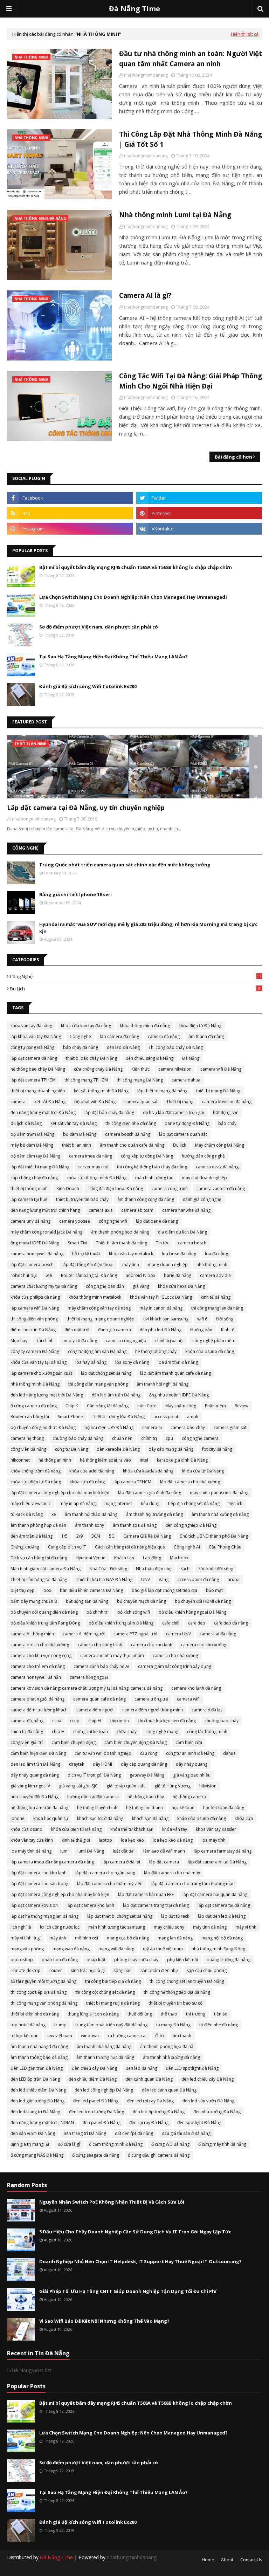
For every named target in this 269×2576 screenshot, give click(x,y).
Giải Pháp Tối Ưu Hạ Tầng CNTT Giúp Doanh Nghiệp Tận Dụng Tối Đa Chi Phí (128, 2291)
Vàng (164, 1579)
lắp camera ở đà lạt (122, 1862)
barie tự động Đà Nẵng (187, 1123)
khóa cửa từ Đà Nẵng (203, 1471)
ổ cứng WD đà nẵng (170, 2144)
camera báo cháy (188, 1427)
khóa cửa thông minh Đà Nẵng (96, 1178)
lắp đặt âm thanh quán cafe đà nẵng (175, 1373)
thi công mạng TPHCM (86, 1080)
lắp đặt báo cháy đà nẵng (109, 1112)
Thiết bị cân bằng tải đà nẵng (39, 1579)
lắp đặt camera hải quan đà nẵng (215, 1894)
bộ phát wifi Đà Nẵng (95, 1102)
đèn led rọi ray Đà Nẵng (150, 2101)
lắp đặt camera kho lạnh (90, 1905)
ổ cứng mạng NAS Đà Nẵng (37, 2155)
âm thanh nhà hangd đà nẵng (39, 2046)
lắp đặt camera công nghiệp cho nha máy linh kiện (60, 1894)
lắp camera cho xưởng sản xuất (41, 1373)
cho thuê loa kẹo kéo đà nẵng (167, 1721)
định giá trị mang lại (30, 2144)
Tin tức (163, 1243)
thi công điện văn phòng (34, 1319)
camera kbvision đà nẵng (227, 1102)
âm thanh (182, 2036)
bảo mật (214, 1590)
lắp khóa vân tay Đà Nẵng (36, 1036)
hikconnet (20, 1460)
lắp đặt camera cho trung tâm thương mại (192, 1884)
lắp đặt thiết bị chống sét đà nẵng (120, 1916)
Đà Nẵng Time (134, 9)
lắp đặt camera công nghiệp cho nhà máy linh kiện (60, 1493)
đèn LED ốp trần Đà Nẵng (35, 2079)
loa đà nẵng (216, 1254)
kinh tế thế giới (76, 1840)
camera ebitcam (137, 1210)
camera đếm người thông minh (153, 1710)
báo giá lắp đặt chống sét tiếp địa (164, 1590)
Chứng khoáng (25, 1547)
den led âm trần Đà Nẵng (35, 1764)
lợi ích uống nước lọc (60, 1927)
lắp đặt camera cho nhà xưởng (190, 1482)
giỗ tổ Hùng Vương (173, 1786)
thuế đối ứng (140, 2014)
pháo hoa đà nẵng (60, 1960)
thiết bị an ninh (77, 1145)
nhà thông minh (212, 1265)
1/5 (64, 1536)
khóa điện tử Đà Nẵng (200, 1026)
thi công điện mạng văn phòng (98, 1384)
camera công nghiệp (126, 1341)
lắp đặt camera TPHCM (33, 1080)
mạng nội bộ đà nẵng (222, 1938)
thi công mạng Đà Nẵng (140, 1080)
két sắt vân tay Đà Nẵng (74, 1123)
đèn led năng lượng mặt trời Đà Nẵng (47, 1395)
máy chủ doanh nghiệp (204, 1178)
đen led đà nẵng (142, 2068)
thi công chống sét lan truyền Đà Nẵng (187, 1981)
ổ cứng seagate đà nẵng (96, 2155)
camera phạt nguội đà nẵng (37, 1699)
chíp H (58, 1732)
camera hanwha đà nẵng (186, 1210)
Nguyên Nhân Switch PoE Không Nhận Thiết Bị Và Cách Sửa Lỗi (112, 2202)
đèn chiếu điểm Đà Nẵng (93, 2079)
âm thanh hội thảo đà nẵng (91, 1514)
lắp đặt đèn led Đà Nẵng (222, 1916)
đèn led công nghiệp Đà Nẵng (104, 2090)
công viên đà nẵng (28, 1449)
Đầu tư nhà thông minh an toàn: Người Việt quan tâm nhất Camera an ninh (191, 59)
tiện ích (235, 1503)
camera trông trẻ (151, 1699)
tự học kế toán (25, 2036)
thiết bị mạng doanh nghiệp (38, 1091)
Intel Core (147, 1406)
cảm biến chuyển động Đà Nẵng (136, 1742)
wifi (49, 1275)
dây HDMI (102, 1764)
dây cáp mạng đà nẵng (171, 1449)
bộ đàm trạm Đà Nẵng (32, 1134)
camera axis (101, 1210)
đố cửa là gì (69, 2144)
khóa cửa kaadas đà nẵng (148, 1471)
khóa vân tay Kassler (216, 1829)
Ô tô (160, 2036)
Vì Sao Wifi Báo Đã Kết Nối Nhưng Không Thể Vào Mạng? (104, 2321)
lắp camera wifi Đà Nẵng (35, 1308)
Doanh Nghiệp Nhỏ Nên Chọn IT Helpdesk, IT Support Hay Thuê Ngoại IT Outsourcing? (140, 2261)
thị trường (196, 2014)
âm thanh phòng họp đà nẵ (167, 2046)
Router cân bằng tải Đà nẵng (89, 1275)
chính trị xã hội (169, 1341)
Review (242, 1406)
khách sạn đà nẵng (150, 1818)
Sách (185, 1569)
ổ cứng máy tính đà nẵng (222, 2144)
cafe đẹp (197, 1623)
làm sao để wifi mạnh (164, 1851)
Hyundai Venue (91, 1558)
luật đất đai (124, 1851)
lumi (64, 1851)
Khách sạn (124, 1558)
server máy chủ (93, 1167)
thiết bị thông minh (29, 1189)
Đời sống (225, 1319)
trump (60, 2025)
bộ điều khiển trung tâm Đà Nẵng (121, 1623)
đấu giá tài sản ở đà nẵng (186, 2133)
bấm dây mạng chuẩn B (34, 1601)
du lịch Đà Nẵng (26, 1123)
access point (166, 1417)
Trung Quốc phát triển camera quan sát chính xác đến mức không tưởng (125, 865)
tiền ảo (221, 2014)
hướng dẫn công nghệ (203, 1156)
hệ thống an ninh (55, 1460)
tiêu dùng (150, 1503)
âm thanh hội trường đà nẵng (154, 1514)
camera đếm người (95, 1710)
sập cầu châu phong (207, 1970)
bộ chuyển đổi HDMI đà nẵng (203, 1601)
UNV (146, 1579)
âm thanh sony (89, 1525)
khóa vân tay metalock (131, 1254)
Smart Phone (70, 1417)
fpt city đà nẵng (217, 1449)
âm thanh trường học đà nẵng (105, 2057)
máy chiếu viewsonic (31, 1503)
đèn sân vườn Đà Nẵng (33, 2133)
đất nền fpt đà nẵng (134, 2133)
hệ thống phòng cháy (156, 1351)
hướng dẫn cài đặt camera (93, 1797)
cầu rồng (149, 1753)
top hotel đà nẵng (28, 2025)
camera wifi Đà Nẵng (221, 1069)
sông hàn (123, 1970)
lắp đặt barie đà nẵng (157, 1221)
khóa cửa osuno (26, 1829)
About (227, 2560)
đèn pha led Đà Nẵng (161, 1330)
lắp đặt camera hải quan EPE (146, 1894)
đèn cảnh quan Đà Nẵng (149, 2079)
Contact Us (251, 2560)
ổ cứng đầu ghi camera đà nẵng (159, 2155)
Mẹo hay (19, 1341)
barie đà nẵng (178, 1275)
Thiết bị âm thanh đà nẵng (122, 1243)
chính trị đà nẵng (27, 1732)
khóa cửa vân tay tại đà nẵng (39, 1362)
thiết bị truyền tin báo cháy (82, 1199)
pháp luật (96, 1960)
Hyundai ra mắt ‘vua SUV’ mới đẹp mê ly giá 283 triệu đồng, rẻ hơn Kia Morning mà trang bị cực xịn (148, 928)
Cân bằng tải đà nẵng (108, 1406)
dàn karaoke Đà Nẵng (118, 1449)
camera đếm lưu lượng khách (39, 1710)
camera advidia (215, 1275)
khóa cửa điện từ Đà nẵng (76, 1829)
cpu (169, 1438)
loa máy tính (213, 1840)
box (47, 1590)
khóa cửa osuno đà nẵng (210, 1351)
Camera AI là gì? (145, 295)
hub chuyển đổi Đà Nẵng (35, 1797)
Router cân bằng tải (30, 1417)
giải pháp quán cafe (126, 1786)
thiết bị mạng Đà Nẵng (218, 1091)
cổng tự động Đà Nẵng (32, 1047)
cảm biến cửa (189, 1742)
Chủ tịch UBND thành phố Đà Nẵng (214, 1536)
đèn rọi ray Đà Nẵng (149, 2122)
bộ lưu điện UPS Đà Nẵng (109, 1427)
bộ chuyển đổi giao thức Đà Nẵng (43, 1427)
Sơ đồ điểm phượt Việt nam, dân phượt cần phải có (99, 627)
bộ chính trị (98, 1612)
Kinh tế (228, 1330)
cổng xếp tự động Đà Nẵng (147, 1156)
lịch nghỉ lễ (21, 1927)
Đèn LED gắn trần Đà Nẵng (37, 2068)
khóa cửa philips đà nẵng (35, 1297)
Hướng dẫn (201, 1330)
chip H (95, 1721)
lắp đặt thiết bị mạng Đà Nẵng (40, 1167)
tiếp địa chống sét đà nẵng (194, 1503)
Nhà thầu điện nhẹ (154, 1569)
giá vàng (141, 1286)
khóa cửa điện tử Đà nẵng (36, 1482)
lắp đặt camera (164, 1862)
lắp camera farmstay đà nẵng (223, 1851)
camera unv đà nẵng (30, 1221)
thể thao (169, 2014)
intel (144, 1460)
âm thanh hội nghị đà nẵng (163, 1384)
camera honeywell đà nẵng (37, 1254)
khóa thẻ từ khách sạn (132, 1829)
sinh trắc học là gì (88, 1970)
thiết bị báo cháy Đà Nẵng (91, 1058)
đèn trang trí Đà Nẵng (85, 2133)
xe (54, 1514)
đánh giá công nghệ (202, 1199)
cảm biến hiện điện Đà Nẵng (38, 1753)
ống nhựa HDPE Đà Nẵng (35, 1243)
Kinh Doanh (68, 1189)
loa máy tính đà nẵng (31, 1851)
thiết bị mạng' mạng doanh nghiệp (101, 1319)
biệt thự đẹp (23, 1590)
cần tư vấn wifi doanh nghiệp (103, 1753)
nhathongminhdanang (146, 75)
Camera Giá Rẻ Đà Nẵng (147, 1536)
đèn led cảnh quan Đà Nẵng (169, 2090)
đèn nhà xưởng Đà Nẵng (217, 2112)
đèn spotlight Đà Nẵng (199, 2122)
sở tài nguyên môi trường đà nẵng (43, 1981)
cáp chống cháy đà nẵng (34, 1178)
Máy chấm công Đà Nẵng (220, 1145)
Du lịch (135, 989)
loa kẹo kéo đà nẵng (173, 1840)
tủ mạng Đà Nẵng (173, 2025)
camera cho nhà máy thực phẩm (112, 1655)
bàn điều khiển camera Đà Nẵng (91, 1590)
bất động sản (226, 1112)
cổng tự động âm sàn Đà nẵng (97, 1351)
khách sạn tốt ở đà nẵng (100, 1818)
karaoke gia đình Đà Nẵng (182, 1460)
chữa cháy (127, 1732)
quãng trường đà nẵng (229, 1960)
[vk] (199, 529)
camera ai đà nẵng (218, 1634)
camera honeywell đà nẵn (36, 1677)
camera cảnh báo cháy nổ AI (101, 1666)
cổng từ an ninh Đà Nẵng (190, 1753)
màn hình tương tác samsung (117, 1927)
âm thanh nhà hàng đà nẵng (104, 2046)
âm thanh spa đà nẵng (135, 1525)
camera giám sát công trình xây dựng (175, 1666)
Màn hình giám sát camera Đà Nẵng (46, 1569)
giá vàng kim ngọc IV (30, 1786)
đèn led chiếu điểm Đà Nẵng (38, 2090)
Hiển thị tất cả (245, 34)
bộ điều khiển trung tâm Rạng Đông (45, 1623)
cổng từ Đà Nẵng (71, 1449)
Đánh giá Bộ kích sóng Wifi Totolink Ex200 (88, 686)
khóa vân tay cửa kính (32, 1840)
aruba (234, 1579)
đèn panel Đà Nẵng (102, 2122)
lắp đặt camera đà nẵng (34, 1058)
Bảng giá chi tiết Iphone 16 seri (75, 894)
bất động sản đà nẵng (87, 1601)
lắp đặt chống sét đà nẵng (106, 1373)
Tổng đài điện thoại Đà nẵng (115, 1189)
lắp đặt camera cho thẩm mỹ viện (110, 1884)
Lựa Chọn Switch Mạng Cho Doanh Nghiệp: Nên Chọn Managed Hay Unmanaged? (133, 597)
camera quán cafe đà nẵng (99, 1699)
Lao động (152, 1558)
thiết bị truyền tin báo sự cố (175, 2003)
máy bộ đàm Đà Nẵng (32, 1145)
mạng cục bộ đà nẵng (128, 1938)
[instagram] (70, 529)
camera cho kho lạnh (152, 1645)
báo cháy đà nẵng (81, 1047)
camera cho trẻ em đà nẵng (38, 1666)
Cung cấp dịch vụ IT (67, 1547)
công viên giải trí (27, 1742)
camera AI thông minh (32, 1634)
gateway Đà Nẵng (147, 1775)
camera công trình (170, 1189)
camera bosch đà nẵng (128, 1134)
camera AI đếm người (84, 1634)
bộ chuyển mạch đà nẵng (142, 1601)
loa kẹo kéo (132, 1840)
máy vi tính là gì (26, 1938)
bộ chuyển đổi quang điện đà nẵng (44, 1612)
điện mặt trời (77, 1330)
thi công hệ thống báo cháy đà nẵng (152, 1167)
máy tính (131, 1265)
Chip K (72, 1406)
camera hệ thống (27, 1438)
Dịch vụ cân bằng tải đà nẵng (39, 1558)
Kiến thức (140, 1069)
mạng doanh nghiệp (168, 1265)
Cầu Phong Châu (225, 1547)
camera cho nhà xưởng (175, 1655)
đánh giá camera (115, 1330)
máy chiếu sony (169, 1927)
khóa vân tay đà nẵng (31, 1026)
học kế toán (183, 1808)
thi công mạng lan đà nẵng (217, 1308)
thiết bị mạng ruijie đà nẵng (113, 2003)
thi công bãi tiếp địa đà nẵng (113, 1981)
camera (18, 1102)
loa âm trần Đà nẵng (178, 1362)
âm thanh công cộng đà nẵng (146, 1199)
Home (208, 2560)
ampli (193, 1417)
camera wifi (188, 1699)
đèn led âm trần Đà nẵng (116, 1395)
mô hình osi (87, 1938)
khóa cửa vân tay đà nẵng (86, 1026)
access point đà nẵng (198, 1579)
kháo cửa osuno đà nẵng (202, 1818)
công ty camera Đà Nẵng (35, 1351)
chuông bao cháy (222, 1721)
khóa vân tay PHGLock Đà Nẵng (161, 1297)
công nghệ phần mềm (214, 1341)
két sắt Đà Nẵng (50, 1102)
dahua (229, 1753)
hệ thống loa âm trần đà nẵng (39, 1808)
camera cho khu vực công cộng (41, 1655)
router (56, 1970)
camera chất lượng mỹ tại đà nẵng (44, 1286)
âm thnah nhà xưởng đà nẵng (171, 2057)
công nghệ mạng (162, 1732)
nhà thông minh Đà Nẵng (35, 1384)
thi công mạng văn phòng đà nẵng (44, 2003)
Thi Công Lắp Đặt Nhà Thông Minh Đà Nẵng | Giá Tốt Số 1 (191, 139)
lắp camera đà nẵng (119, 1036)
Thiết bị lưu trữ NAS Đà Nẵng (104, 1579)
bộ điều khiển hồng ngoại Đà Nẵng (192, 1612)
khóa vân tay (175, 1829)
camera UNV (178, 1634)
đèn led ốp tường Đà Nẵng (159, 2112)
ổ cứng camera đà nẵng (34, 1406)
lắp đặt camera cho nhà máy (172, 1873)
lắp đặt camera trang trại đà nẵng (156, 1905)
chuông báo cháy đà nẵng (78, 1438)
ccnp (75, 1721)
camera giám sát (230, 1427)
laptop (105, 1840)
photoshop (22, 1960)
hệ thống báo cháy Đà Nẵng (38, 1069)
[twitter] (199, 498)
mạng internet (118, 1503)
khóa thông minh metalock (95, 1297)
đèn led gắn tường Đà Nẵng (37, 2101)
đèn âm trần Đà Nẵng (32, 1536)
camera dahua (186, 1080)
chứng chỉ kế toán (91, 1732)
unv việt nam (60, 2036)
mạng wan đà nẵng (71, 1949)
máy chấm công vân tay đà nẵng (99, 1308)
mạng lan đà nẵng (175, 1938)
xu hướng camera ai (127, 2036)
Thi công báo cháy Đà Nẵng (176, 1047)
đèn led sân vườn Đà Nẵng (208, 2101)
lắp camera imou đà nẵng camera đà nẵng (52, 1862)
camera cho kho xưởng (204, 1645)
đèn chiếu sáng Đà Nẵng (150, 1058)
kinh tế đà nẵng (216, 1297)
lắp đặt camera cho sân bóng (39, 1884)
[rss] (70, 513)
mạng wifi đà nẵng (116, 1949)
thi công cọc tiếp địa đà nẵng (39, 1992)
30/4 (96, 1536)
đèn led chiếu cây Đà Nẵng (208, 2079)
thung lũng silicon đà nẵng (93, 2014)
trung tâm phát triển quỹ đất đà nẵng (111, 2025)
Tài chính (45, 1341)
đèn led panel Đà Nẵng (96, 2101)
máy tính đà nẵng (210, 1927)
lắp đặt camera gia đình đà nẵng (150, 1493)
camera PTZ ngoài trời (135, 1634)
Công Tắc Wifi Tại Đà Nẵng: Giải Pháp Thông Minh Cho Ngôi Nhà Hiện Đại (191, 381)
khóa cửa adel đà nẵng (92, 1471)
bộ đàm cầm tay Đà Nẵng (35, 1156)
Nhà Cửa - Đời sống (108, 1569)
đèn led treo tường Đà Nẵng (96, 2112)
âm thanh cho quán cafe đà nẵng (132, 1145)
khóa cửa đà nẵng (87, 1482)
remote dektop (26, 1970)
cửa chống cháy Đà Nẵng (98, 1069)
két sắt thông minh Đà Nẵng (101, 1091)
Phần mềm (215, 1406)
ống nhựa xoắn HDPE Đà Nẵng (179, 1395)
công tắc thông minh (207, 1732)
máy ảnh (58, 1938)
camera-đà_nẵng (27, 1721)
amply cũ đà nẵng (80, 1341)
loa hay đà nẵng (91, 1362)
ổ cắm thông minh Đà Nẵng (116, 2144)
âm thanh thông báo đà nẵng (39, 2057)
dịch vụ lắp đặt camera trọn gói (174, 1112)
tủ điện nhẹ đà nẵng (219, 2025)
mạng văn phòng (27, 1949)
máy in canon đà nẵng (161, 1308)
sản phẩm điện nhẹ (159, 1970)
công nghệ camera (200, 1438)
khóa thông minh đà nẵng (145, 1026)
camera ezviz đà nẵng (217, 1167)
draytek (77, 1764)
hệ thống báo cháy (146, 1797)
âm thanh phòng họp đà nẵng (120, 1232)
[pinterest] (199, 513)
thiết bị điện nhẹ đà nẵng (35, 2014)
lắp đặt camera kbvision (34, 1905)
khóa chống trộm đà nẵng (36, 1471)
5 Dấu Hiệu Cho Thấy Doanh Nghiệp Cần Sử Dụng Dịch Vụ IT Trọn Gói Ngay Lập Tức (135, 2232)
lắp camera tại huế (29, 1199)
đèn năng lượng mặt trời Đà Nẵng (43, 1112)
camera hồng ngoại (89, 1677)
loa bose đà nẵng (179, 1254)
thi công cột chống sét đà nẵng (105, 1992)
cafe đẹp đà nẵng (231, 1623)
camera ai (152, 1427)
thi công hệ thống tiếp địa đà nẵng (177, 1992)
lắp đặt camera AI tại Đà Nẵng (217, 1862)
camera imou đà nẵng (91, 1156)
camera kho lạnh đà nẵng (196, 1688)
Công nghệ (136, 976)
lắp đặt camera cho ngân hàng (105, 1873)
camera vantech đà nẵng (221, 1189)
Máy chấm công (181, 1406)
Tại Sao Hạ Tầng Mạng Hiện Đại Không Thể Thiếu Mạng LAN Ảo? (113, 657)
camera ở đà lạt (207, 1710)
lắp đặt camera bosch (32, 1265)
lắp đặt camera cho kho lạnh (39, 1873)
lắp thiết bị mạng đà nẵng (162, 1091)
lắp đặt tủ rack (175, 1916)
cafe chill (171, 1623)
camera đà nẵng (164, 1036)
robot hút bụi (24, 1275)
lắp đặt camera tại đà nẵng (224, 1905)
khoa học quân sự (51, 1818)
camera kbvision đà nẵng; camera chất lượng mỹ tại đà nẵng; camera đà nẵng (87, 1688)
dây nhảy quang (192, 1764)
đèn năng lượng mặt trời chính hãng (45, 1210)
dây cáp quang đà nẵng (144, 1764)
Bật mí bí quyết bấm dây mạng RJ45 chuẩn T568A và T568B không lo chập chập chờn (136, 567)
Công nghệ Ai (187, 1547)
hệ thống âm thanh (144, 1808)
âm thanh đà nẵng (206, 1036)
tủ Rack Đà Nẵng (27, 1514)
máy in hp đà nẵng (78, 1503)
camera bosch (192, 1243)
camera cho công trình (100, 1645)
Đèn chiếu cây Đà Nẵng (94, 2068)
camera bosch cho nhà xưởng (40, 1645)
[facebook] (70, 498)
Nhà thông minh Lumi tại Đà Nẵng (175, 215)
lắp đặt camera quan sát (183, 1134)
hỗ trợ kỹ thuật (86, 1254)
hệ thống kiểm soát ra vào (105, 1460)
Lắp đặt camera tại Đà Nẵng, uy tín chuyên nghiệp (86, 808)
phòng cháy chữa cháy (136, 1960)
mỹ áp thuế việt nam (163, 1949)
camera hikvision (175, 1069)
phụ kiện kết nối (182, 1960)
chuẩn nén (122, 1438)
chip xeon (119, 1721)
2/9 (80, 1536)
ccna (57, 1721)
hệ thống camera (189, 1797)
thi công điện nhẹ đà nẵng (131, 1123)
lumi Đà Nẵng (91, 1851)
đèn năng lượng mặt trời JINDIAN (42, 2122)
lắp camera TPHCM (132, 1482)
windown (90, 2036)
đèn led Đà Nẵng (123, 1047)
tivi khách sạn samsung (166, 1319)
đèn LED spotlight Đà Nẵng (192, 2068)
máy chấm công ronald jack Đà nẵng (46, 1232)
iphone (18, 1818)
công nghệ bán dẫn (105, 1286)
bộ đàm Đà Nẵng (80, 1134)
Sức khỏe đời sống (216, 1569)
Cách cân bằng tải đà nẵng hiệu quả (130, 1547)
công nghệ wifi (113, 1221)
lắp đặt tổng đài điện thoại (88, 1265)
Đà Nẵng (191, 1058)
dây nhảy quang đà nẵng (35, 1775)
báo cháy (227, 1123)
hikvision (208, 1786)
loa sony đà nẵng (132, 1362)
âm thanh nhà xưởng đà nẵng (220, 1514)
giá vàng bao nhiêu (192, 1775)
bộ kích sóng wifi (134, 1612)
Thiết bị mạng (180, 1102)
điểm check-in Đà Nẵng (33, 1330)
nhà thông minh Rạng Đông (218, 1949)
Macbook (179, 1558)
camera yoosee (75, 1221)
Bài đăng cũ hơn (233, 457)
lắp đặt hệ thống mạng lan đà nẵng (44, 1916)
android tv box (140, 1275)
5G (112, 1536)
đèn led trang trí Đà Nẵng (35, 2112)
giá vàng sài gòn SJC (78, 1786)
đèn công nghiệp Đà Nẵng (191, 1525)
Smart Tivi (78, 1243)
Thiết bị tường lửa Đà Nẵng (118, 1417)
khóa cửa (244, 1818)
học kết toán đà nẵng (224, 1808)
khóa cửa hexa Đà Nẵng (181, 1286)
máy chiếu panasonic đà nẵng (219, 1493)
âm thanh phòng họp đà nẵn (38, 1525)
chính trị (149, 1438)
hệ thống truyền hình (97, 1808)
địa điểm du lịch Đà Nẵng (182, 1232)
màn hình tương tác (154, 1178)
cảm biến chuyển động (74, 1742)
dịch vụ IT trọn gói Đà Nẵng (94, 1775)
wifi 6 (202, 1319)
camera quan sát (141, 1102)
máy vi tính (246, 1927)
